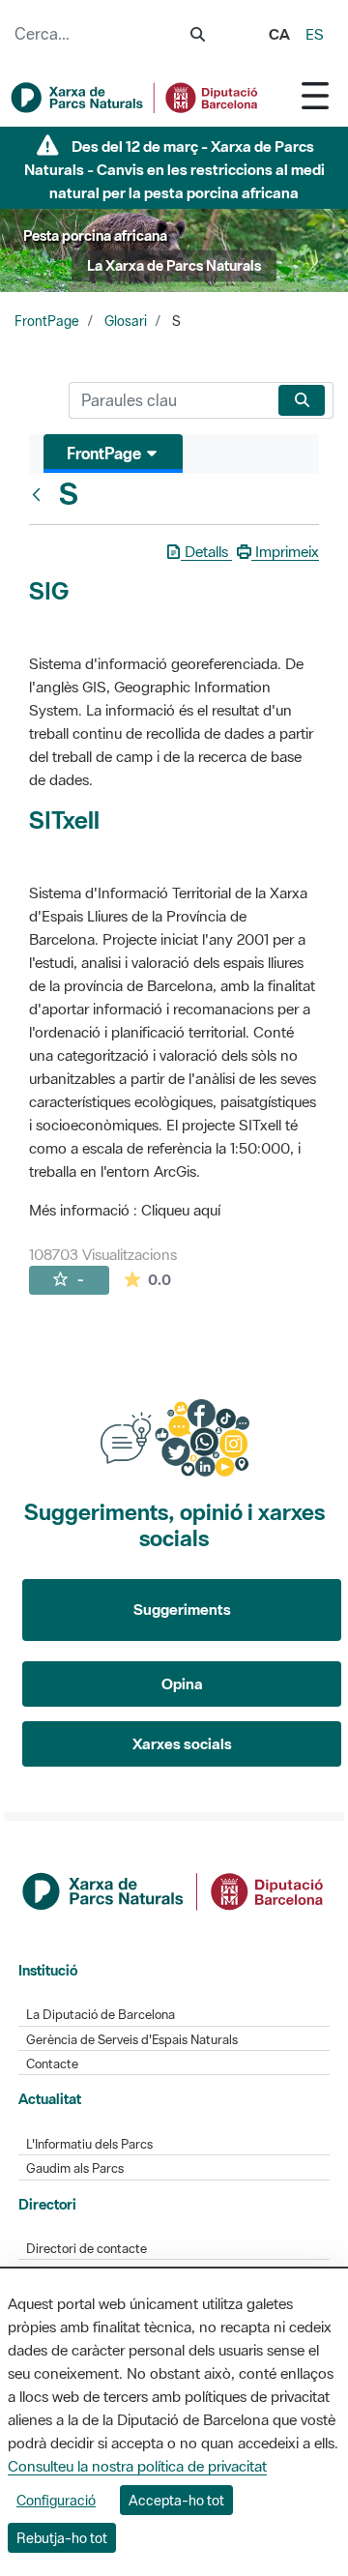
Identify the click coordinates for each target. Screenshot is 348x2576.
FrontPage (47, 321)
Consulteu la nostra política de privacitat (137, 2466)
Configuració (56, 2500)
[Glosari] (41, 494)
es (315, 34)
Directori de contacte (87, 2249)
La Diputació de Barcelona (101, 2015)
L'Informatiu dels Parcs (89, 2144)
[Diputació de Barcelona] (174, 1889)
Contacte (52, 2064)
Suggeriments (182, 1609)
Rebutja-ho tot (62, 2538)
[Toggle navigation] (315, 95)
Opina (182, 1683)
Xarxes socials (182, 1743)
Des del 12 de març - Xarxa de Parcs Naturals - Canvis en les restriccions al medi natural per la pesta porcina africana (174, 169)
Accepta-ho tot (176, 2500)
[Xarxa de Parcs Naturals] (135, 98)
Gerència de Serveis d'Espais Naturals (132, 2040)
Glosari (126, 321)
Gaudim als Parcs (75, 2168)
